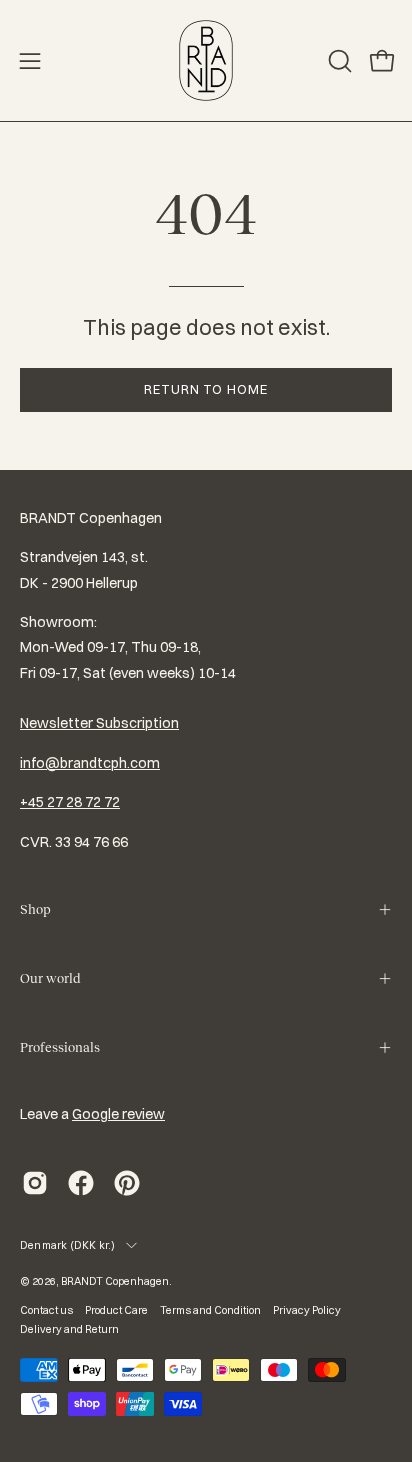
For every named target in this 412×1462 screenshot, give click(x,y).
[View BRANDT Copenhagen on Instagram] (35, 1183)
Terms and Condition (210, 1310)
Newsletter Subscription (99, 723)
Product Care (116, 1310)
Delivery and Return (69, 1329)
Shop (35, 909)
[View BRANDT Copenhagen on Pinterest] (127, 1183)
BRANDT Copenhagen (115, 1281)
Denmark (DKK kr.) (68, 1245)
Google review (118, 1114)
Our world (50, 978)
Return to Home (206, 389)
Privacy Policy (307, 1310)
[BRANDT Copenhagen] (206, 60)
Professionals (60, 1047)
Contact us (46, 1310)
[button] (338, 61)
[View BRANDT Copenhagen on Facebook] (81, 1183)
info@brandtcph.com (90, 763)
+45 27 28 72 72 (70, 802)
